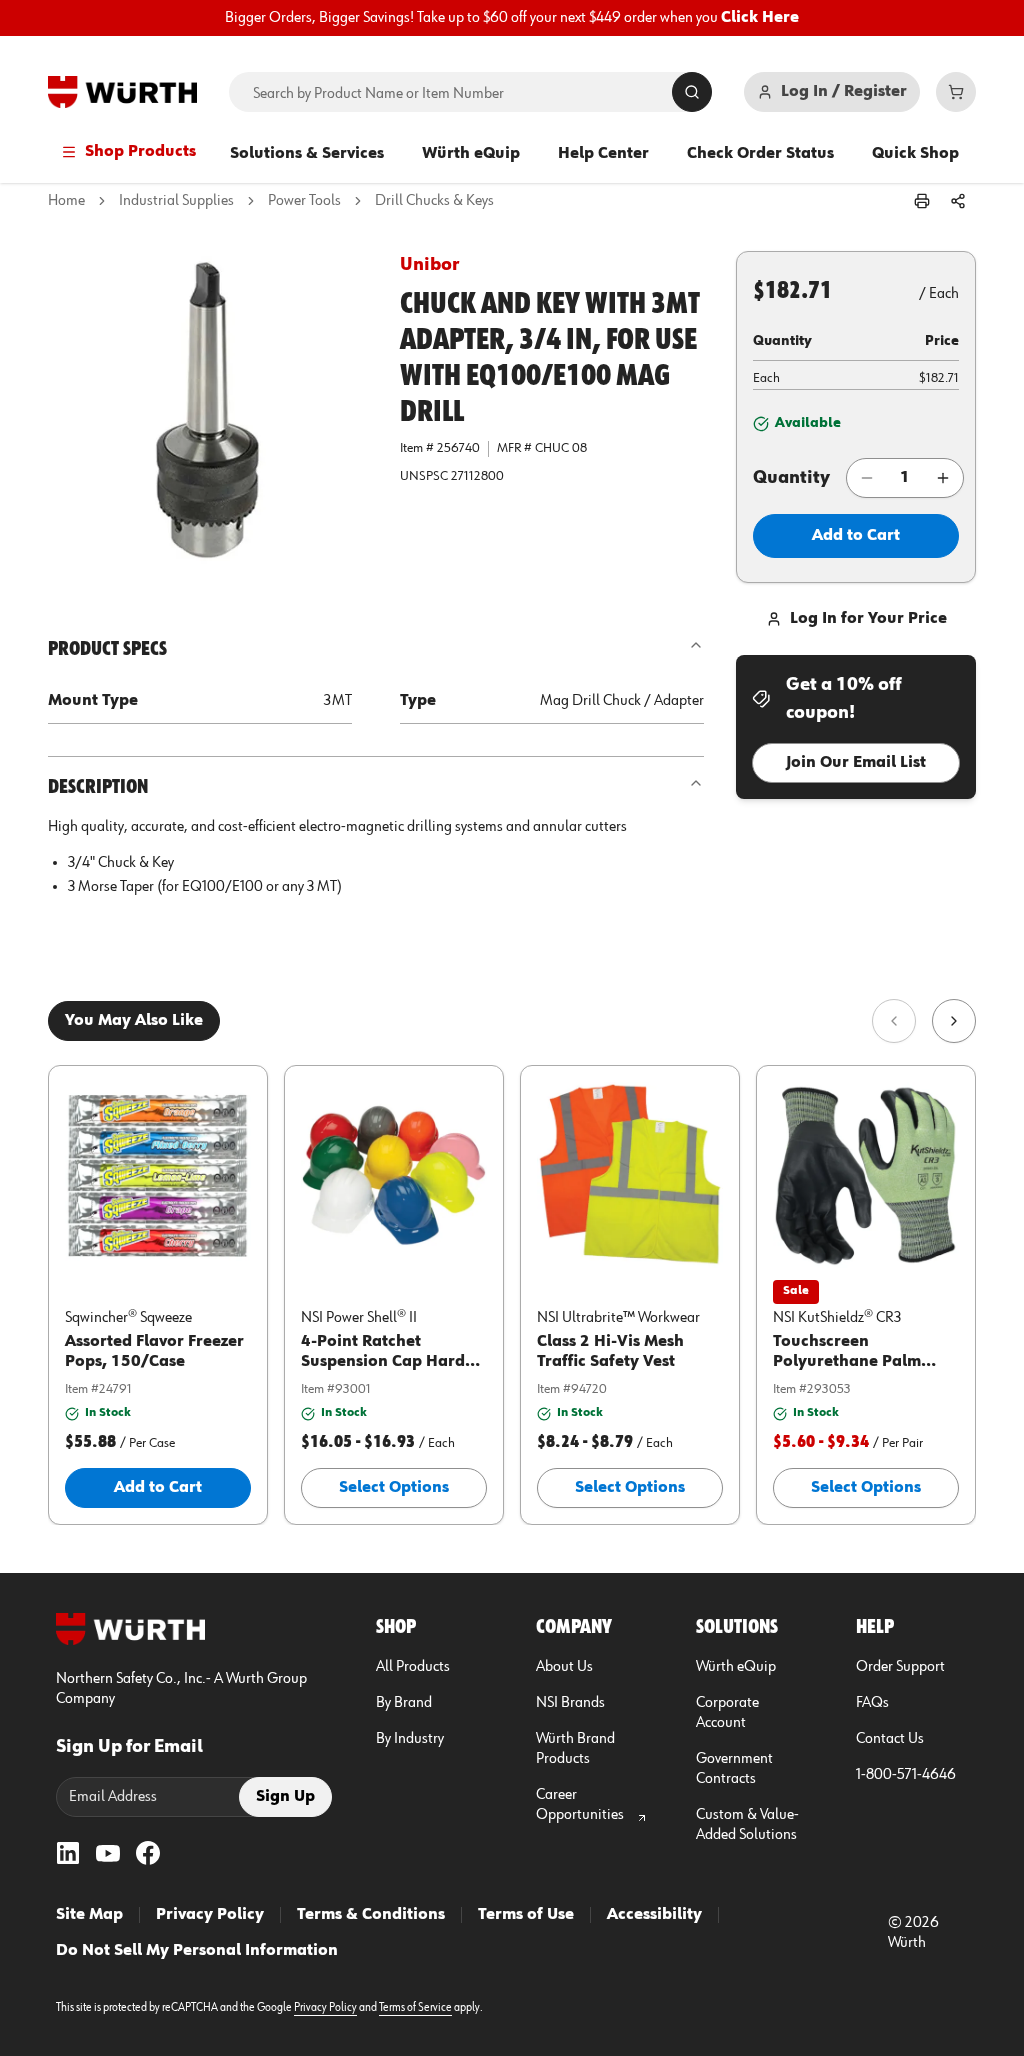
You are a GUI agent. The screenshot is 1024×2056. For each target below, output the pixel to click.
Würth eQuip (471, 154)
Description (98, 787)
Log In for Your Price (868, 619)
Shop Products (140, 152)
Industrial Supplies (176, 201)
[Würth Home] (122, 92)
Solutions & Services (307, 154)
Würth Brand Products (575, 1749)
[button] (208, 411)
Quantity (791, 478)
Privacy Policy (210, 1915)
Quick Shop (915, 154)
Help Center (603, 154)
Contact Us (890, 1739)
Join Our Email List (856, 763)
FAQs (872, 1703)
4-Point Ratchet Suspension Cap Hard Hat (383, 1362)
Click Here (760, 18)
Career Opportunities (580, 1805)
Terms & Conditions (371, 1915)
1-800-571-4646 (906, 1775)
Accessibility (654, 1915)
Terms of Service (415, 2008)
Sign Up (285, 1797)
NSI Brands (570, 1703)
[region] (512, 18)
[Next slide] (954, 1021)
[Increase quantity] (943, 478)
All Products (413, 1667)
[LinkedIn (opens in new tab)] (68, 1853)
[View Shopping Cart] (956, 92)
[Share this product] (958, 201)
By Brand (404, 1703)
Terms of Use (526, 1915)
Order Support (900, 1667)
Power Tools (304, 201)
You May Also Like (134, 1021)
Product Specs (107, 649)
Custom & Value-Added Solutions (747, 1825)
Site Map (89, 1915)
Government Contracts (734, 1769)
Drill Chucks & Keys (434, 201)
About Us (564, 1667)
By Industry (410, 1739)
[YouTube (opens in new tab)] (108, 1853)
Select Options (394, 1488)
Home (66, 201)
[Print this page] (922, 201)
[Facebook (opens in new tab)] (148, 1853)
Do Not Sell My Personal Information (197, 1951)
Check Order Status (760, 154)
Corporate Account (727, 1713)
